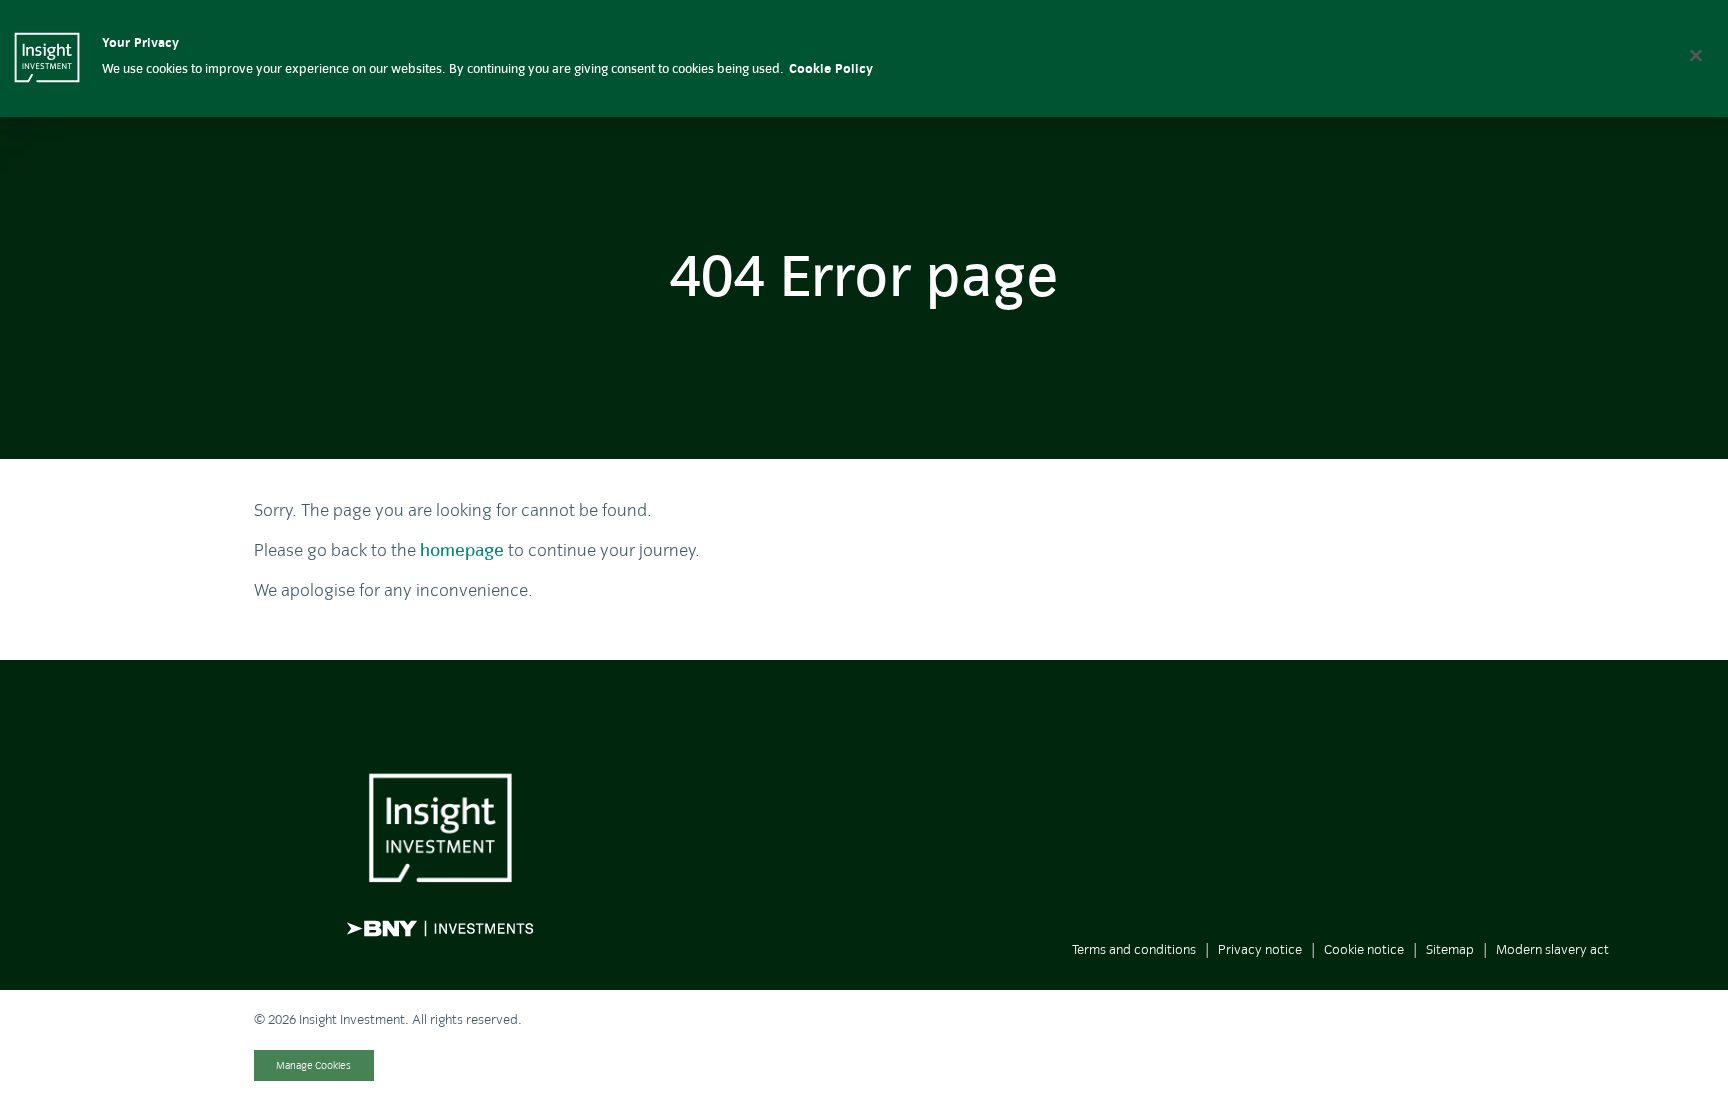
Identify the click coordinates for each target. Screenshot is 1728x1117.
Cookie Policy (831, 69)
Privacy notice (1260, 949)
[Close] (1696, 55)
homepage (462, 550)
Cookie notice (1364, 949)
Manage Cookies (313, 1065)
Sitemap (1450, 949)
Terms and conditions (1134, 949)
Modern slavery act (1552, 949)
